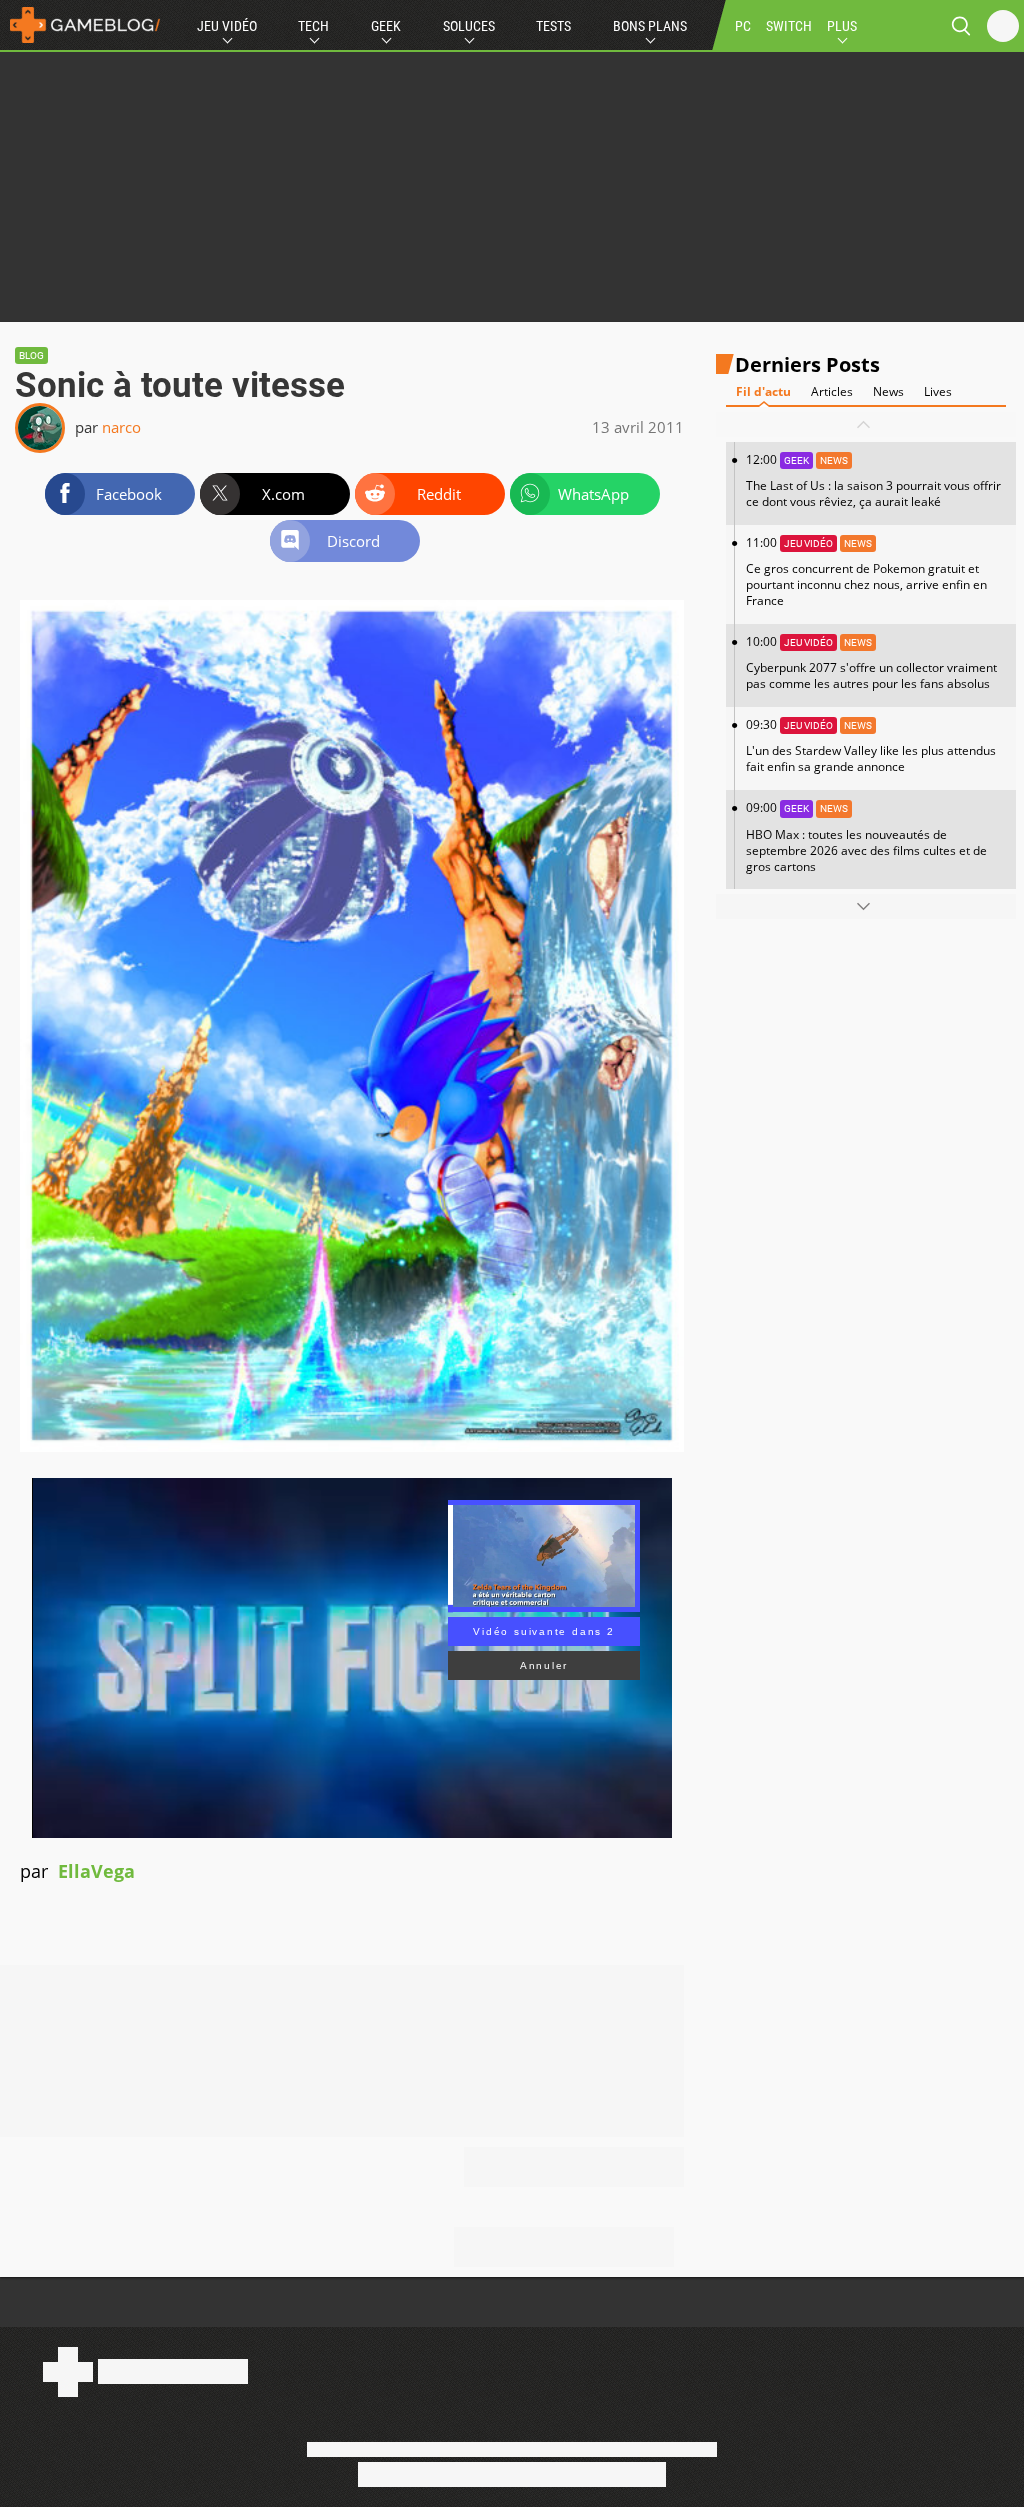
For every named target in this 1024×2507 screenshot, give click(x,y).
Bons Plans (650, 26)
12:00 (873, 480)
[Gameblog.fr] (80, 25)
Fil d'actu (763, 391)
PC (743, 26)
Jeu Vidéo (227, 26)
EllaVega (96, 1871)
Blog (31, 355)
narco (121, 427)
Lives (938, 391)
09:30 (871, 745)
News (888, 391)
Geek (386, 26)
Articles (832, 391)
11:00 (866, 571)
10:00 (871, 662)
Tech (313, 26)
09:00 (866, 836)
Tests (553, 26)
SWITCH (789, 26)
